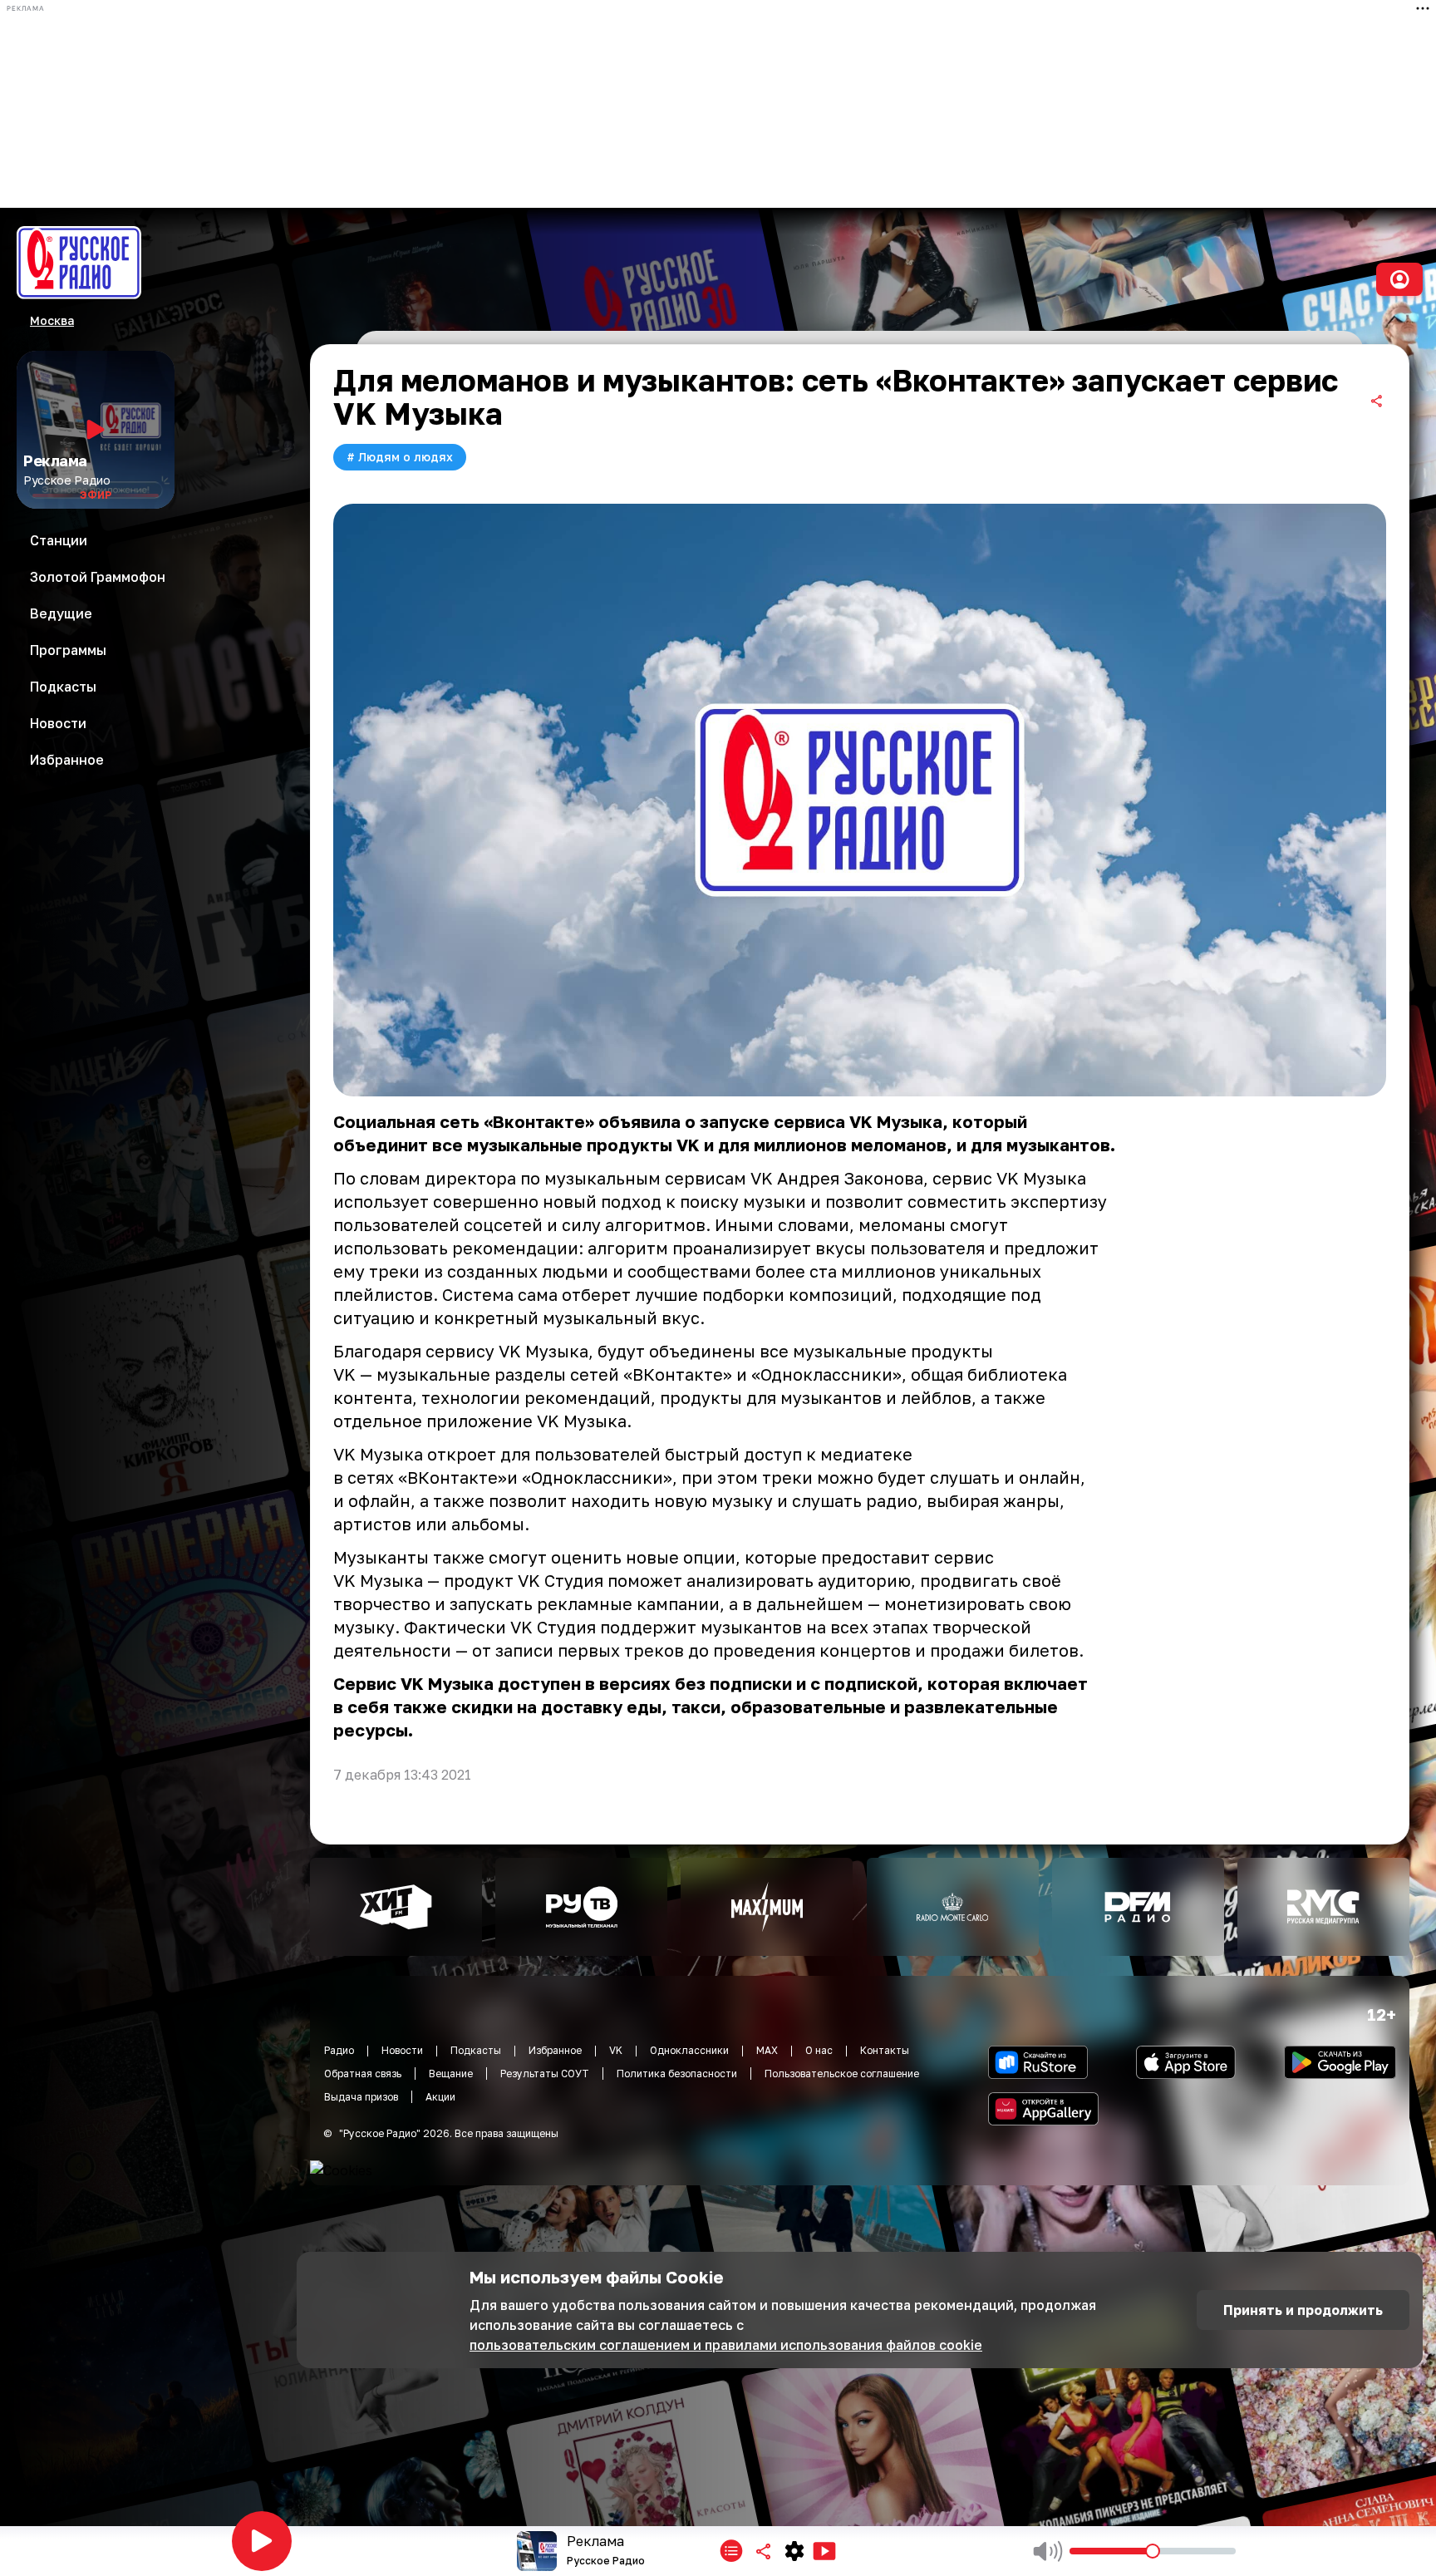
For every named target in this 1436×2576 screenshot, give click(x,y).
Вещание (451, 2074)
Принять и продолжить (1303, 2310)
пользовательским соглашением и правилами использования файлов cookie (726, 2345)
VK (616, 2050)
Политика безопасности (677, 2074)
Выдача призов (361, 2097)
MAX (767, 2050)
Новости (402, 2050)
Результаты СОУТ (545, 2074)
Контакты (885, 2050)
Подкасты (476, 2050)
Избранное (555, 2050)
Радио (339, 2050)
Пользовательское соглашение (842, 2074)
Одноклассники (689, 2050)
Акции (440, 2097)
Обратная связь (363, 2074)
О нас (819, 2050)
